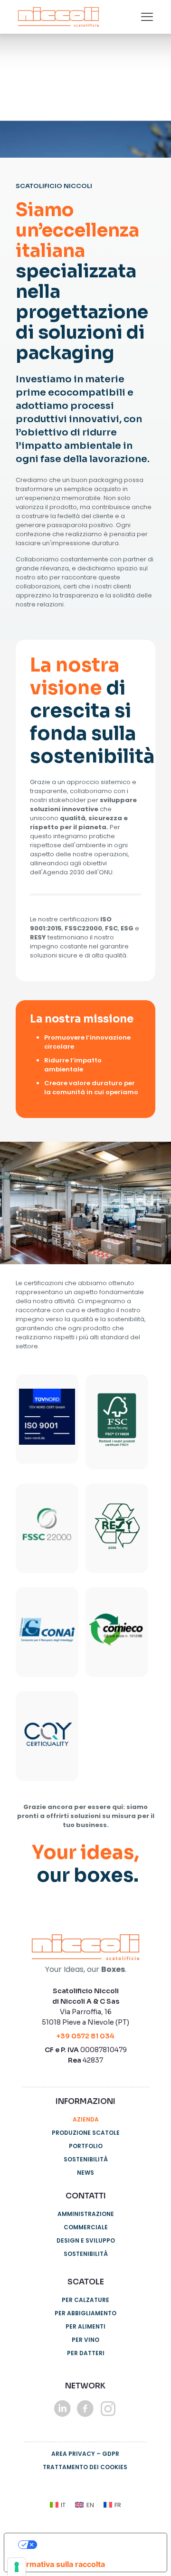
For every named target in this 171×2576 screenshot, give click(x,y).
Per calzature (85, 2300)
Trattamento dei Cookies (85, 2467)
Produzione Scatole (86, 2133)
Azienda (86, 2119)
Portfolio (86, 2146)
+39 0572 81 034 (85, 2036)
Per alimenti (85, 2326)
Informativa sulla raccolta (58, 2564)
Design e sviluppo (86, 2240)
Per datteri (86, 2353)
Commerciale (86, 2227)
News (85, 2173)
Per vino (85, 2340)
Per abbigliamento (85, 2313)
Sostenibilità (86, 2159)
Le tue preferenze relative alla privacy (98, 2545)
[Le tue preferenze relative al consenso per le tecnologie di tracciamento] (17, 2567)
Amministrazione (86, 2214)
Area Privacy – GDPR (85, 2454)
